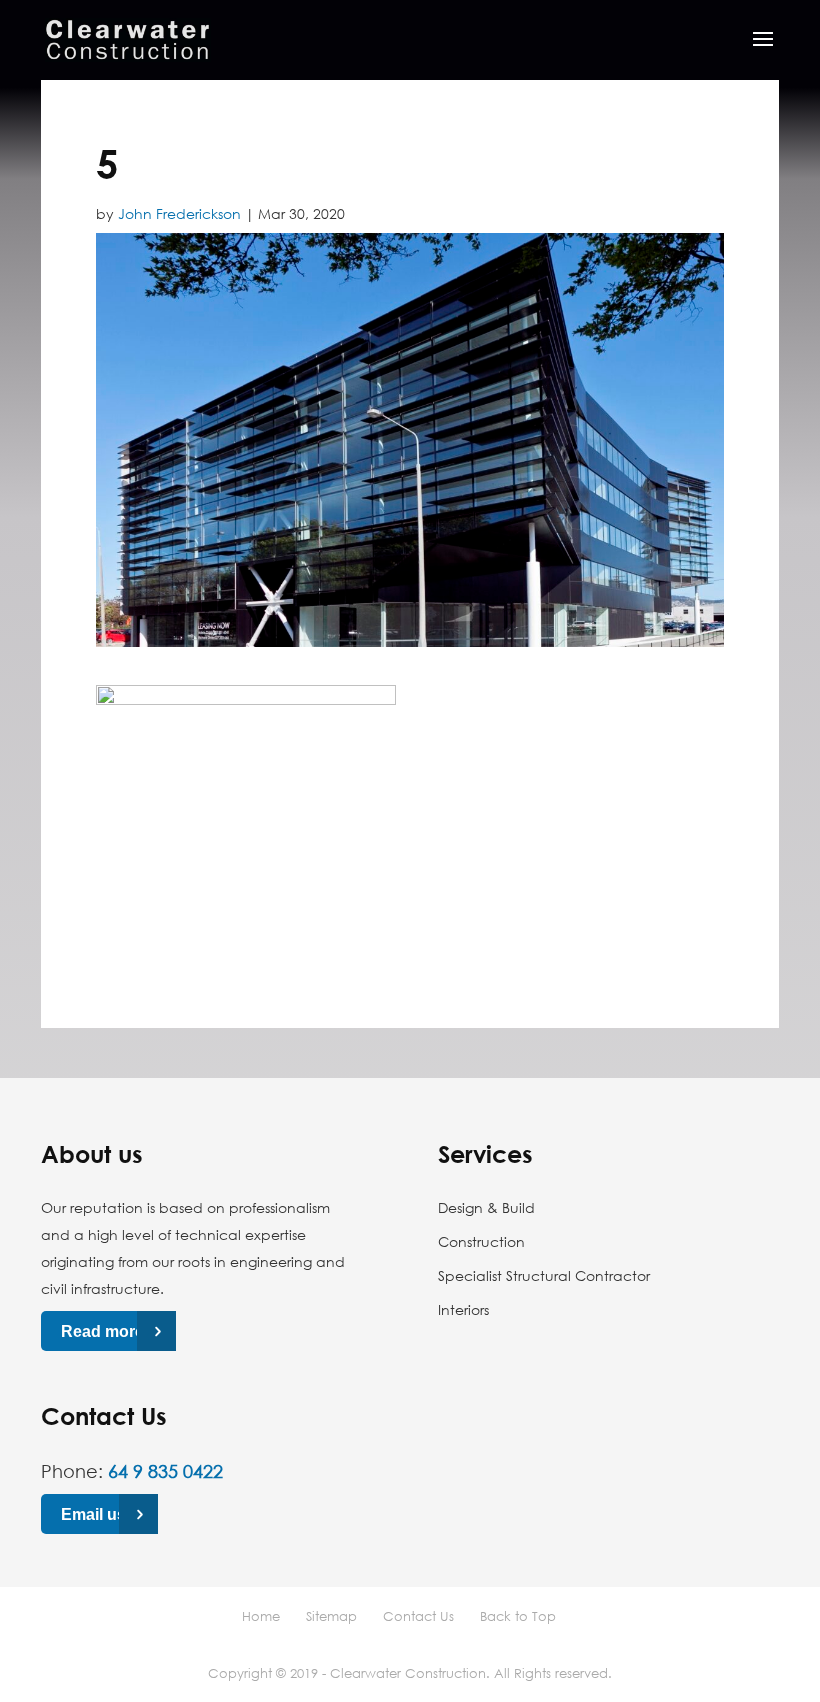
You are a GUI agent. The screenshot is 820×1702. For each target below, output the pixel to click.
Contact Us (418, 1616)
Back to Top (518, 1616)
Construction (481, 1241)
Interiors (463, 1309)
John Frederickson (179, 213)
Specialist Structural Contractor (544, 1275)
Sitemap (331, 1616)
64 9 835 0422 (165, 1471)
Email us (93, 1513)
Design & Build (486, 1207)
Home (261, 1616)
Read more (102, 1331)
